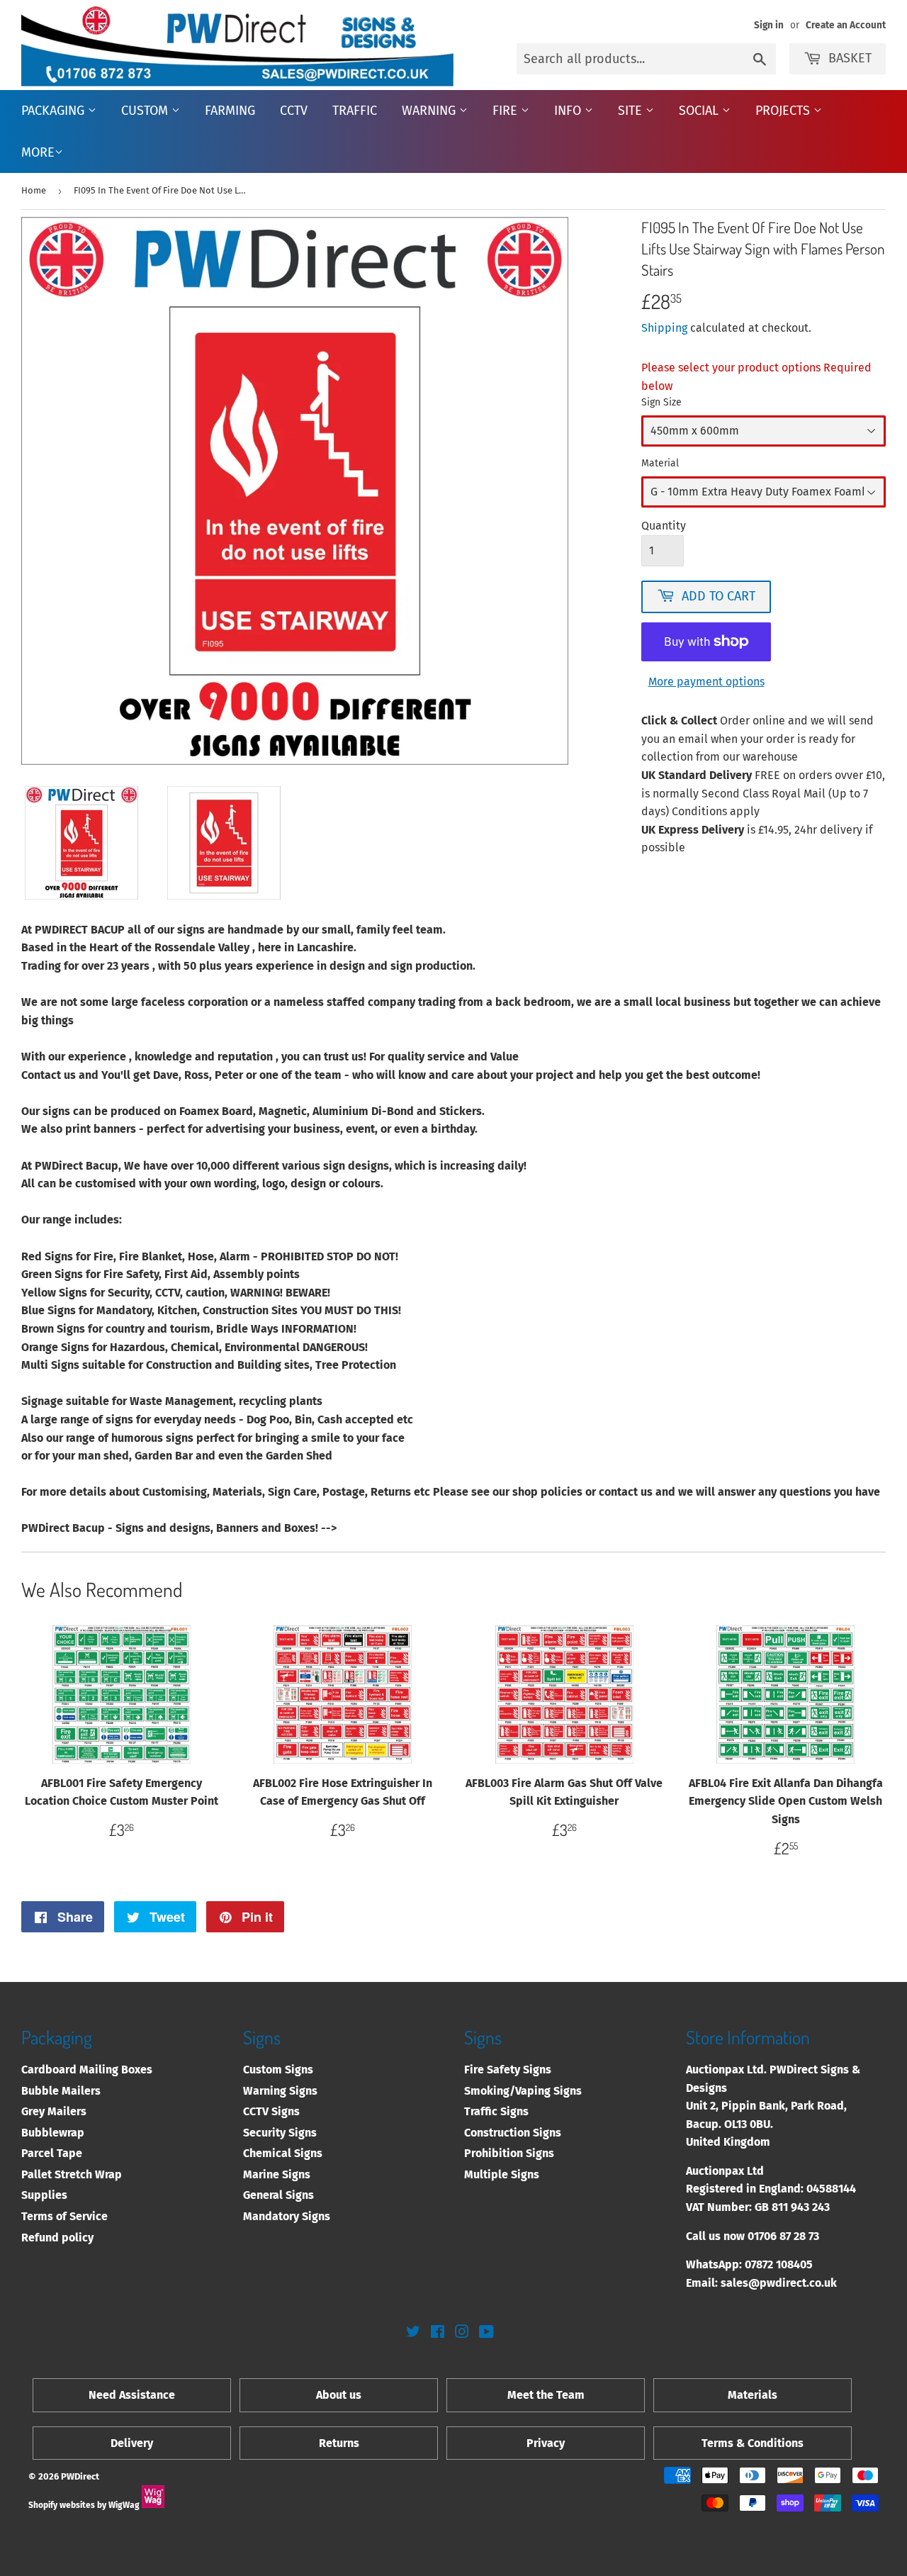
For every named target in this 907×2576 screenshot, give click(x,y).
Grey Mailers (54, 2111)
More (38, 152)
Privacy (546, 2443)
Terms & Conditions (753, 2443)
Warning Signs (280, 2091)
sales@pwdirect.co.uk (779, 2283)
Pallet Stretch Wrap (72, 2174)
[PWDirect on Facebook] (438, 2333)
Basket (850, 58)
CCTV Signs (271, 2111)
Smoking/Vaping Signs (523, 2091)
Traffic (355, 111)
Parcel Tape (52, 2153)
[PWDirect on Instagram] (462, 2333)
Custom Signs (278, 2070)
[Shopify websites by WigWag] (153, 2505)
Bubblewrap (53, 2133)
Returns (339, 2443)
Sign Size (661, 402)
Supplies (44, 2195)
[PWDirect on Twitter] (413, 2333)
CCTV (294, 111)
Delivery (132, 2443)
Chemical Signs (283, 2153)
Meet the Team (546, 2395)
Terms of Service (64, 2216)
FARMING (230, 111)
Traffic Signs (496, 2111)
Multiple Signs (502, 2174)
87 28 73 (799, 2236)
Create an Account (846, 25)
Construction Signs (513, 2133)
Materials (753, 2395)
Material (660, 463)
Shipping (664, 328)
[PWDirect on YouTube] (486, 2333)
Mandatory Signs (287, 2216)
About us (339, 2395)
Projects (784, 111)
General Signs (278, 2195)
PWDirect (80, 2476)
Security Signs (280, 2133)
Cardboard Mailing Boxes (87, 2070)
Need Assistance (132, 2395)
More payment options (706, 682)
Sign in (769, 25)
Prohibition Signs (509, 2153)
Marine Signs (277, 2174)
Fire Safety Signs (508, 2070)
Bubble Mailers (61, 2091)
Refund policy (57, 2238)
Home (34, 190)
